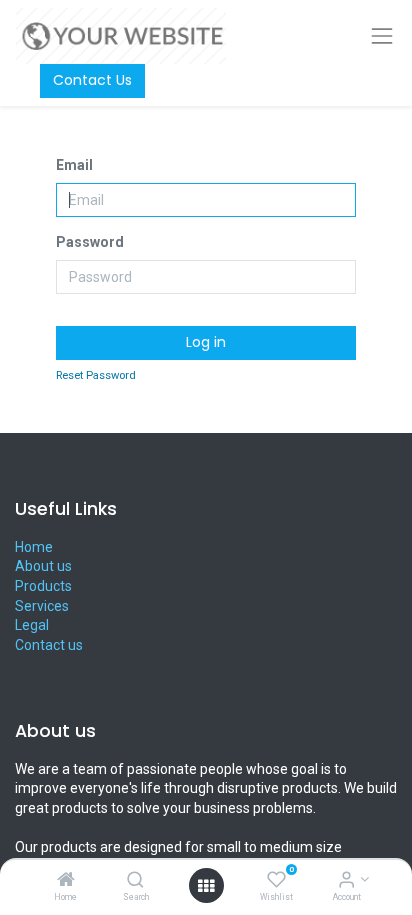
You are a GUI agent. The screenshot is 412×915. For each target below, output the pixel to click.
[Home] (66, 881)
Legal (32, 625)
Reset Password (96, 375)
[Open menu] (206, 886)
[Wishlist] (276, 881)
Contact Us (92, 80)
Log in (206, 342)
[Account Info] (346, 881)
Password (90, 242)
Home (34, 547)
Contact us (49, 645)
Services (42, 606)
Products (43, 586)
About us (43, 566)
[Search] (135, 881)
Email (74, 165)
